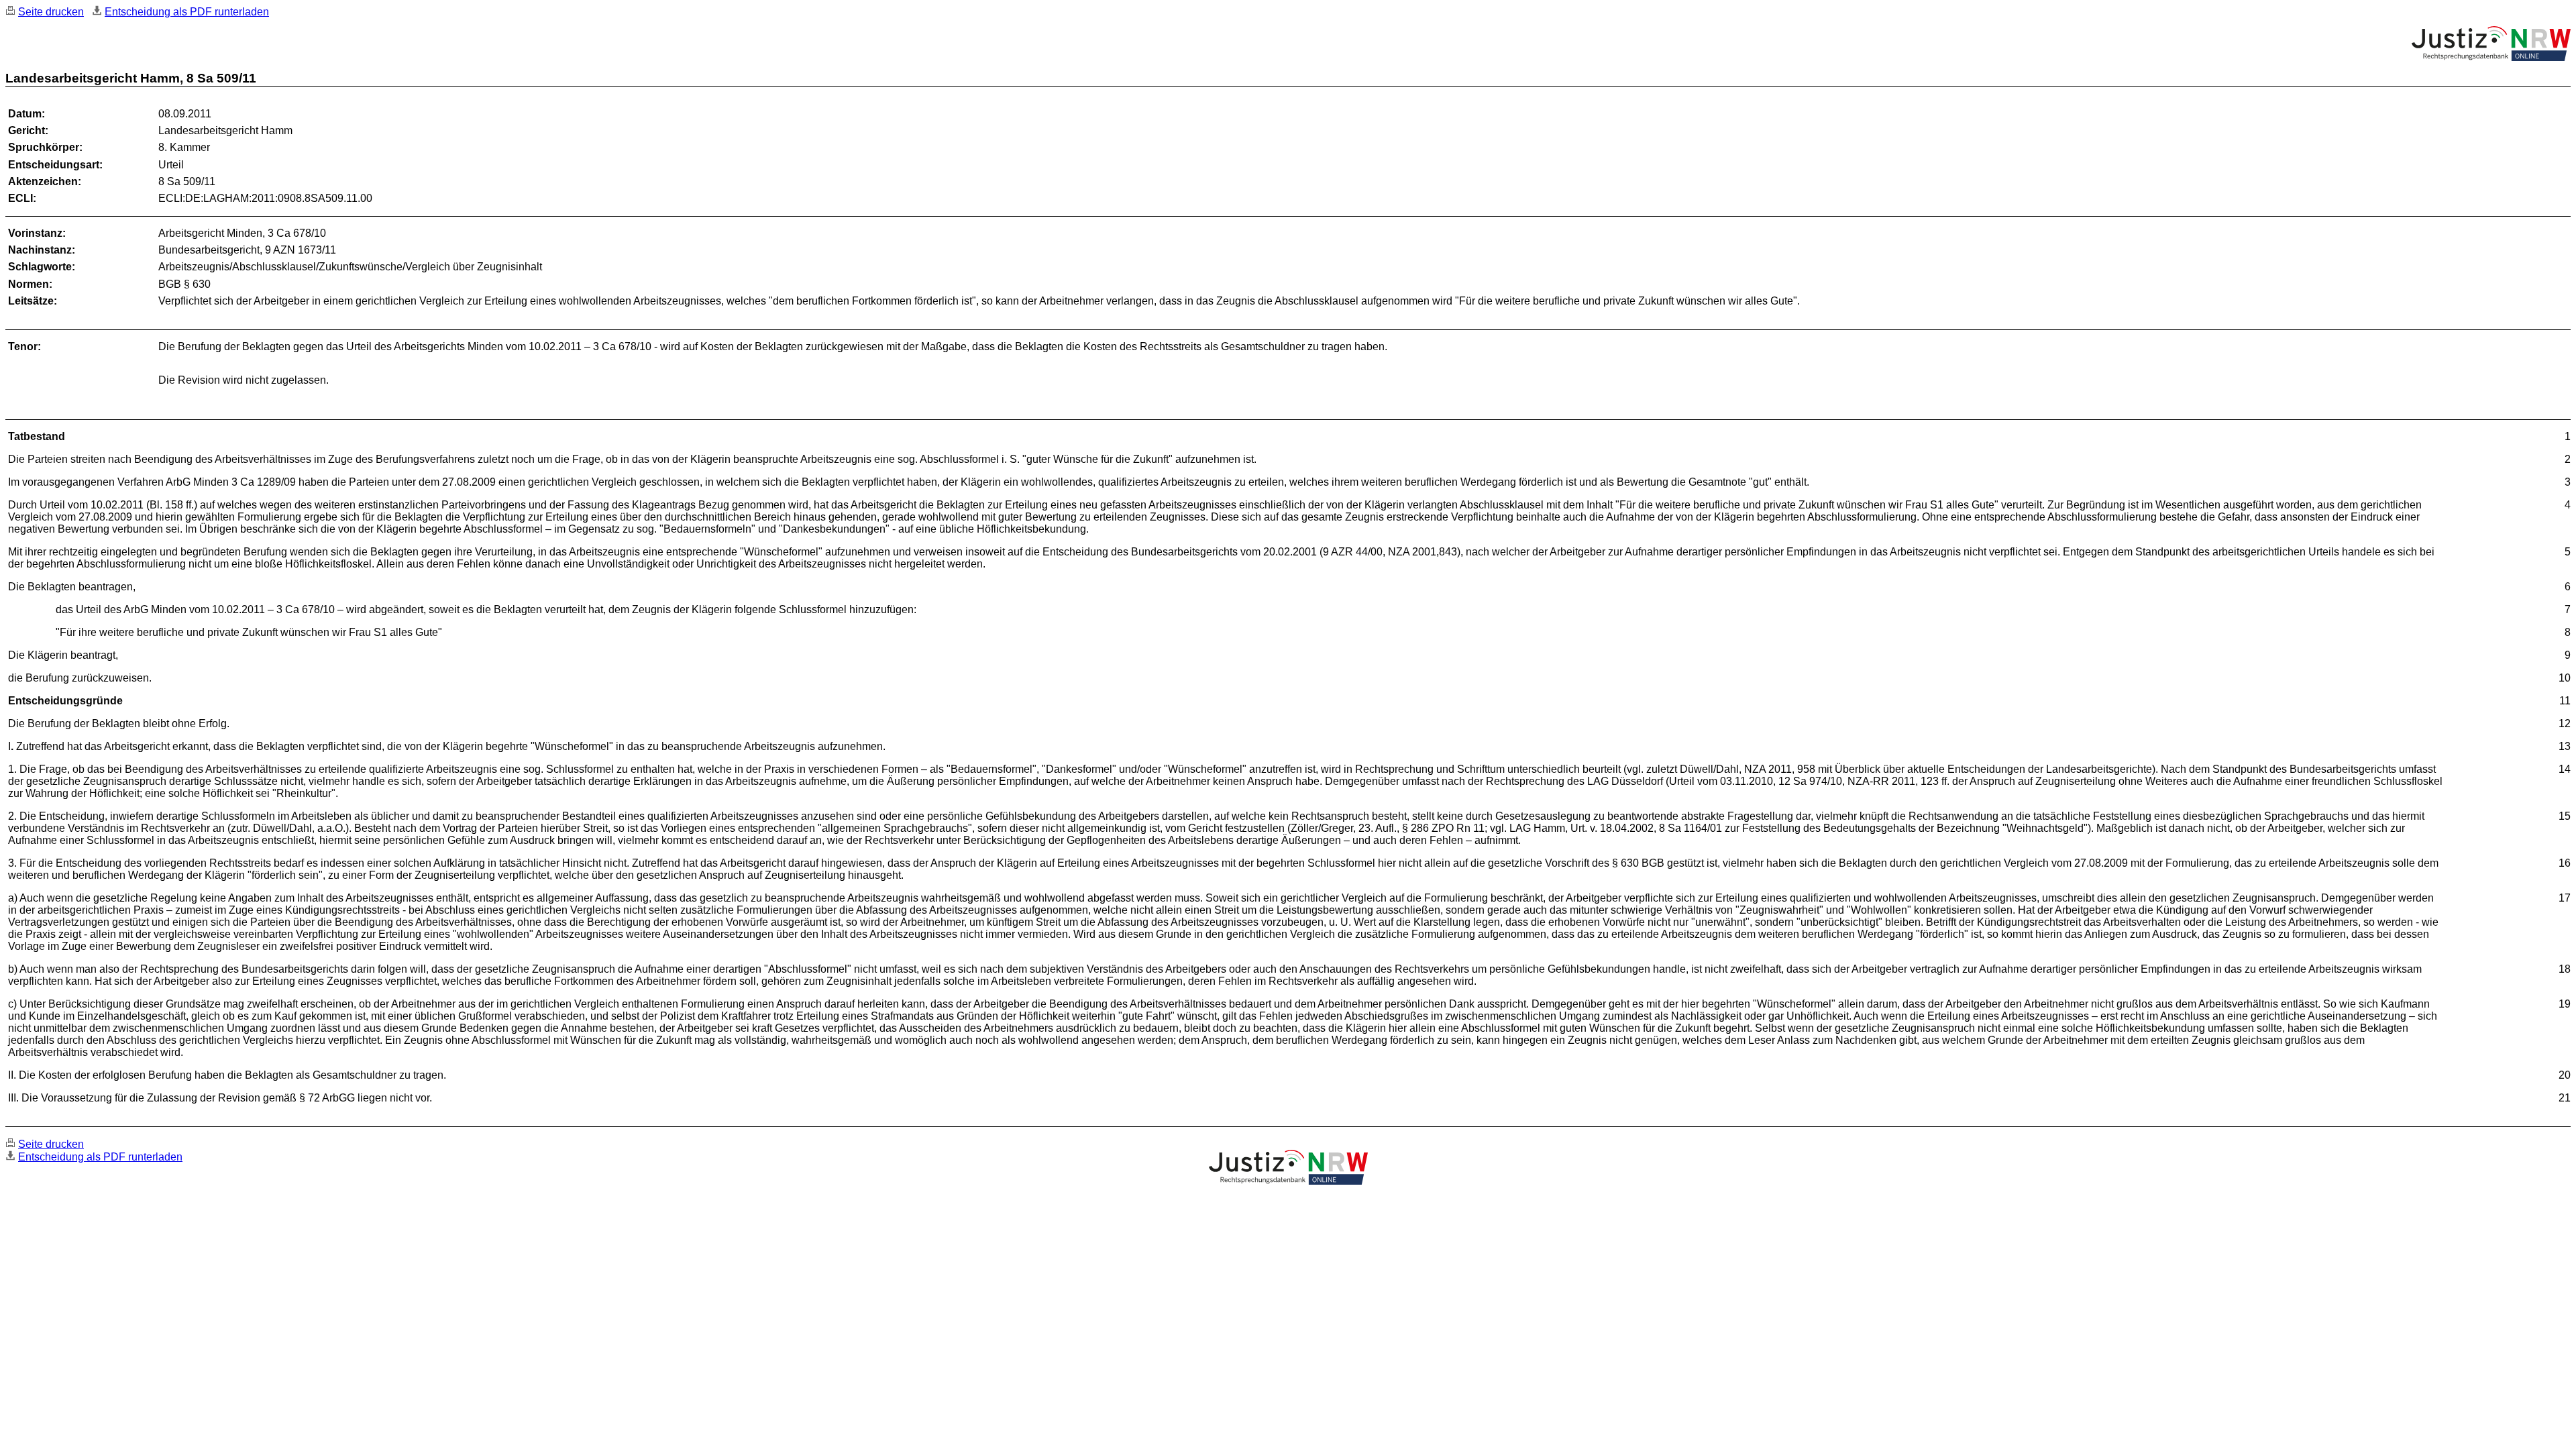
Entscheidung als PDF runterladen (187, 12)
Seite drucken (51, 12)
